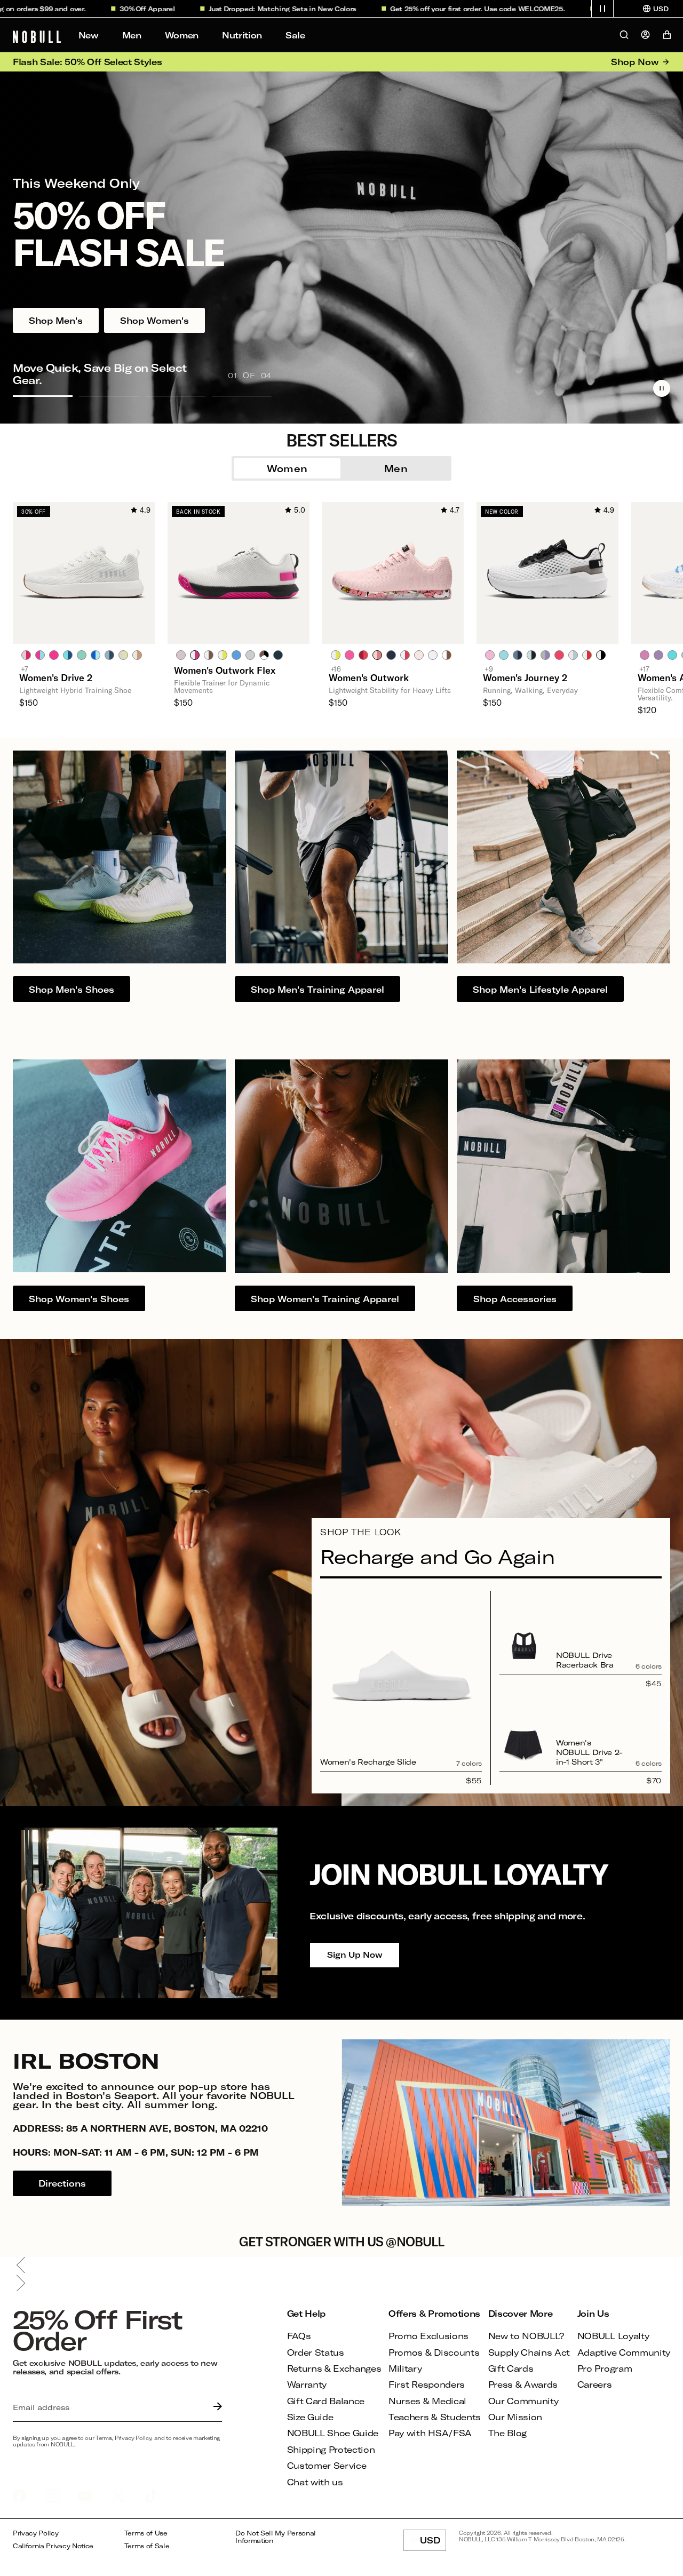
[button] (602, 9)
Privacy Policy (36, 2533)
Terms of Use (146, 2533)
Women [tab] (287, 468)
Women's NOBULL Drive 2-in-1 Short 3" (589, 1752)
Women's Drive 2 (56, 677)
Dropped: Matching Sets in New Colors (232, 9)
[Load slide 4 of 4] (242, 396)
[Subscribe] (215, 2407)
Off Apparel (97, 9)
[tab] (26, 655)
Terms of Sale (147, 2546)
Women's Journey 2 (525, 677)
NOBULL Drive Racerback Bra (585, 1660)
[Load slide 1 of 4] (43, 396)
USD (433, 2543)
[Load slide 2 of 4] (109, 396)
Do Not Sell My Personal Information (276, 2537)
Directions (62, 2183)
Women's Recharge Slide (368, 1762)
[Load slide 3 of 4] (176, 396)
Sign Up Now (355, 1955)
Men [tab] (396, 468)
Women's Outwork (369, 677)
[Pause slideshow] (662, 388)
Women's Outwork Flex (225, 670)
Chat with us (315, 2482)
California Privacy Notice (53, 2546)
